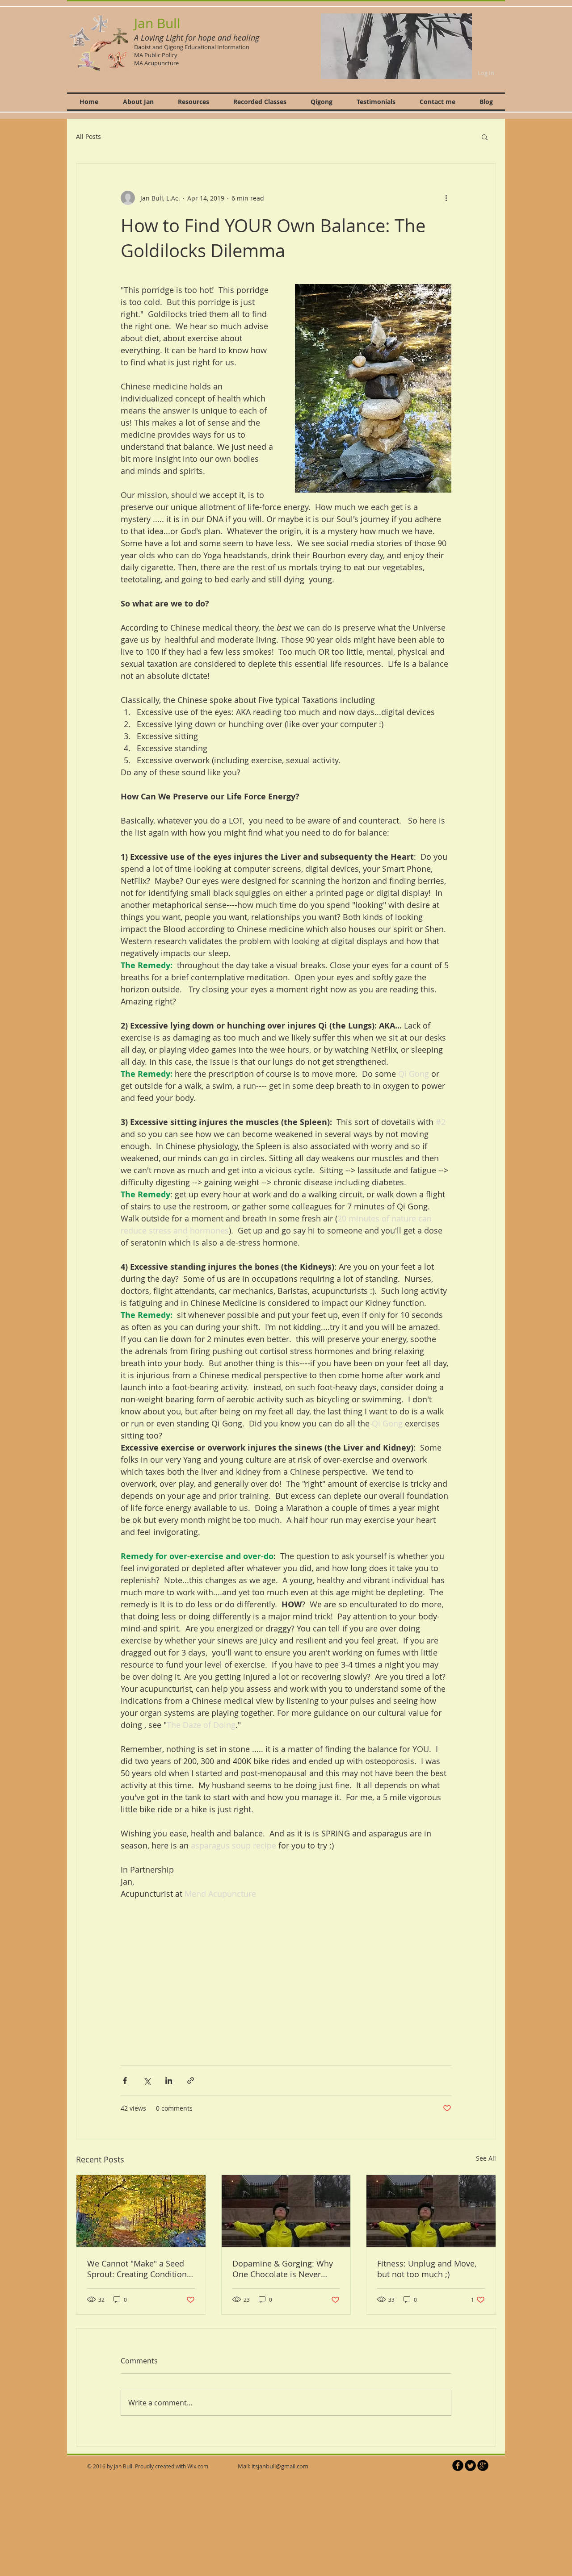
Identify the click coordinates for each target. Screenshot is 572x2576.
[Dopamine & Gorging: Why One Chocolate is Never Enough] (286, 2211)
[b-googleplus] (483, 2465)
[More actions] (446, 198)
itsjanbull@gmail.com (280, 2466)
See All (486, 2158)
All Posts (88, 136)
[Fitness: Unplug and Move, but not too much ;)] (431, 2211)
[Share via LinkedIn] (169, 2080)
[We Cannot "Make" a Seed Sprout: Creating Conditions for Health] (141, 2211)
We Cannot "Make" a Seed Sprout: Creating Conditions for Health (139, 2269)
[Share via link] (191, 2080)
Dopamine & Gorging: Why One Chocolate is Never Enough (283, 2269)
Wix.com (198, 2466)
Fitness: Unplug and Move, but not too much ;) (427, 2269)
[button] (396, 46)
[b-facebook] (458, 2465)
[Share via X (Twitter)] (147, 2080)
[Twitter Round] (470, 2465)
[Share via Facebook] (125, 2080)
